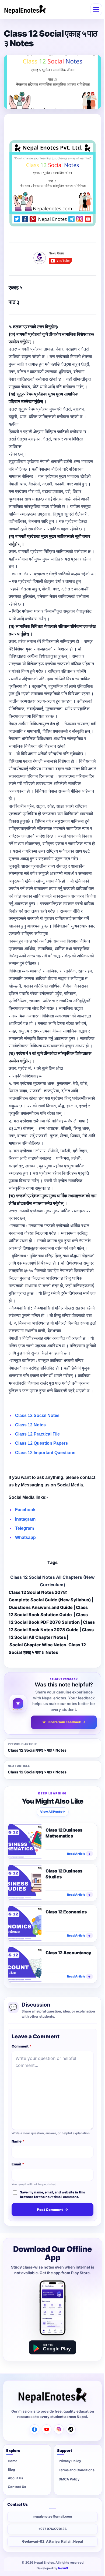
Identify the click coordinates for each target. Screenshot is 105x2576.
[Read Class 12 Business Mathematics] (25, 1841)
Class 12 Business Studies (64, 1874)
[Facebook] (34, 2429)
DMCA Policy (69, 2479)
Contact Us (17, 2487)
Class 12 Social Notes (37, 1415)
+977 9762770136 (52, 2529)
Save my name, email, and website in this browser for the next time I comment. (52, 2194)
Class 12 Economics (66, 1912)
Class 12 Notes (30, 1425)
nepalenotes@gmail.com (53, 2516)
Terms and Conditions (77, 2470)
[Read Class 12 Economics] (25, 1923)
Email (18, 2164)
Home (13, 2461)
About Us (15, 2478)
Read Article (79, 1853)
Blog (11, 2470)
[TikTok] (71, 2429)
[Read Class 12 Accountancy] (25, 1964)
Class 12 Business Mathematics (64, 1833)
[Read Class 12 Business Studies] (25, 1882)
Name (18, 2141)
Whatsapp (25, 1537)
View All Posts (53, 1812)
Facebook (25, 1510)
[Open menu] (96, 9)
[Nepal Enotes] (25, 10)
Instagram (25, 1519)
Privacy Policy (70, 2461)
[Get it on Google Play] (52, 2347)
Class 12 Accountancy (68, 1952)
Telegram (24, 1528)
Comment (22, 2046)
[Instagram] (59, 2429)
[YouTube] (47, 2429)
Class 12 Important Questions (45, 1453)
